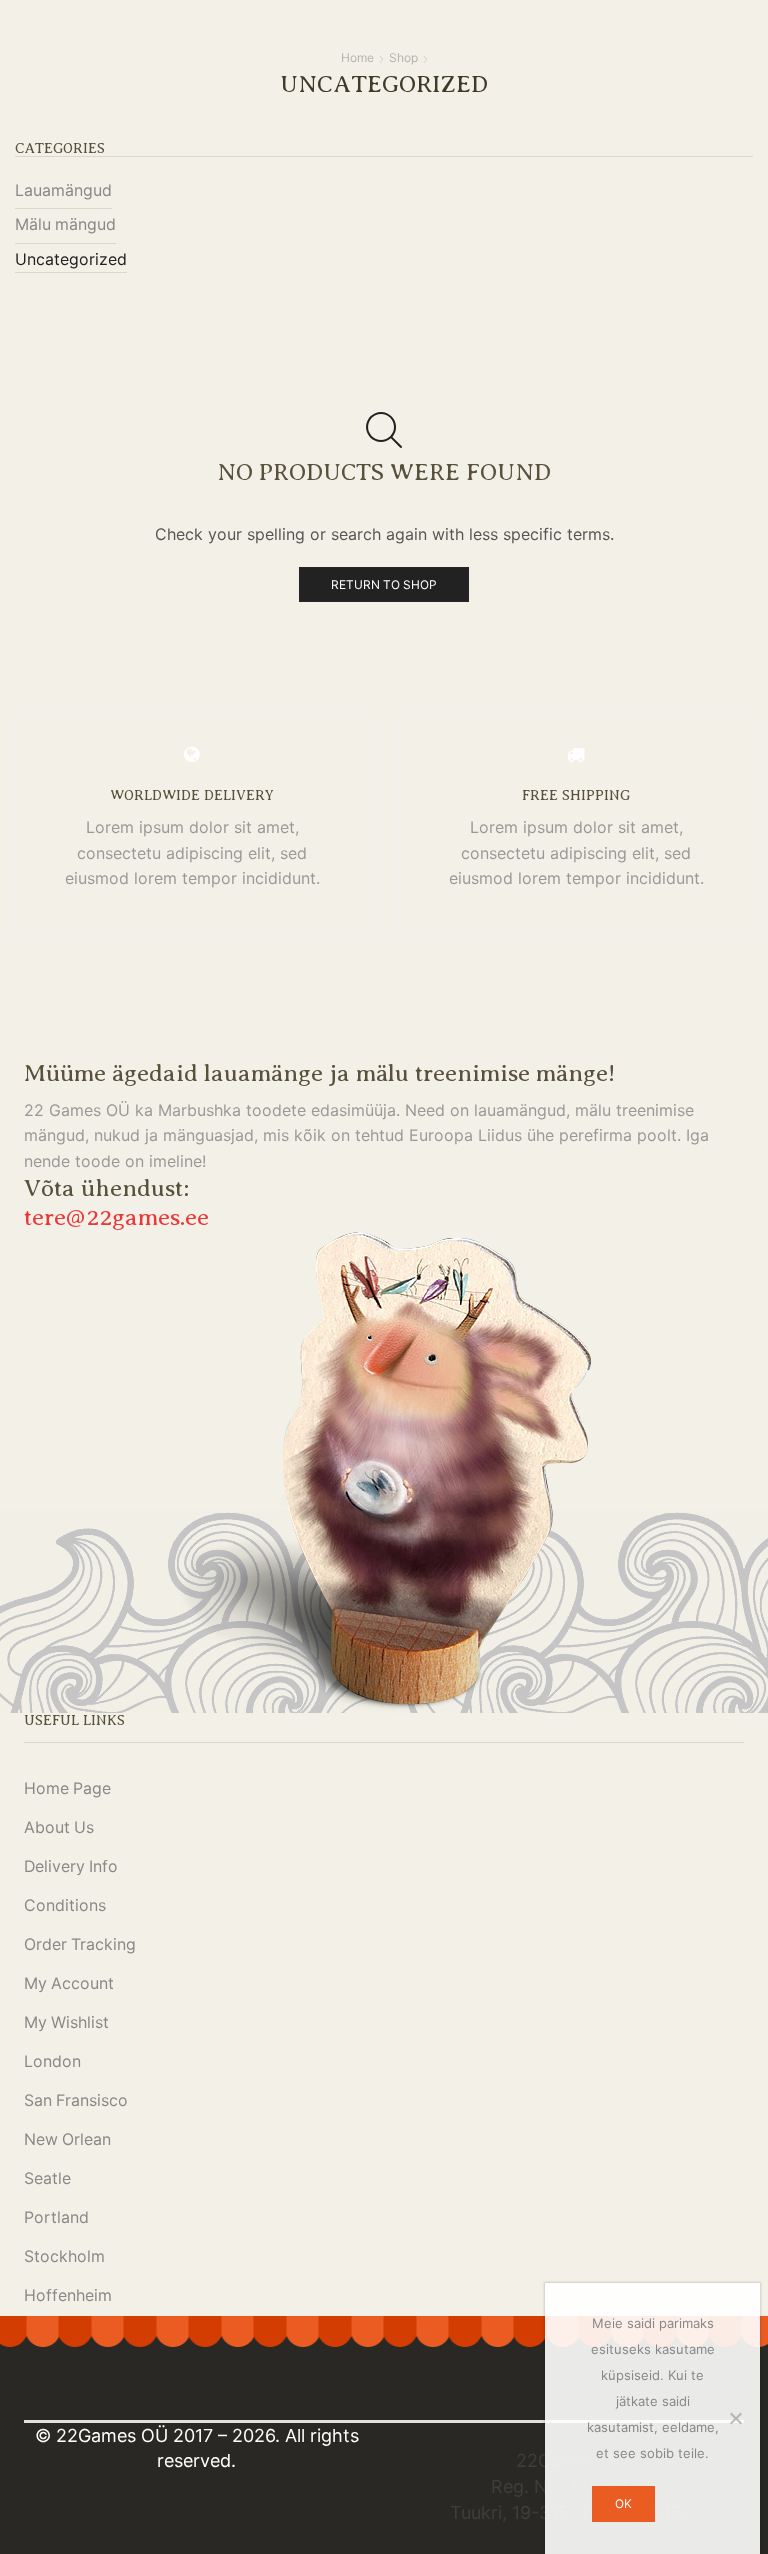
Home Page (67, 1788)
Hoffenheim (68, 2295)
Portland (56, 2217)
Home (357, 58)
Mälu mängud (65, 224)
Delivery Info (71, 1866)
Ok (623, 2503)
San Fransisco (76, 2100)
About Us (59, 1827)
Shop (403, 58)
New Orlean (67, 2139)
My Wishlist (66, 2022)
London (52, 2061)
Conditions (65, 1905)
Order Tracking (80, 1944)
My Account (69, 1983)
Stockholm (64, 2256)
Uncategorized (71, 259)
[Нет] (735, 2418)
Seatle (47, 2178)
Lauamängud (63, 190)
